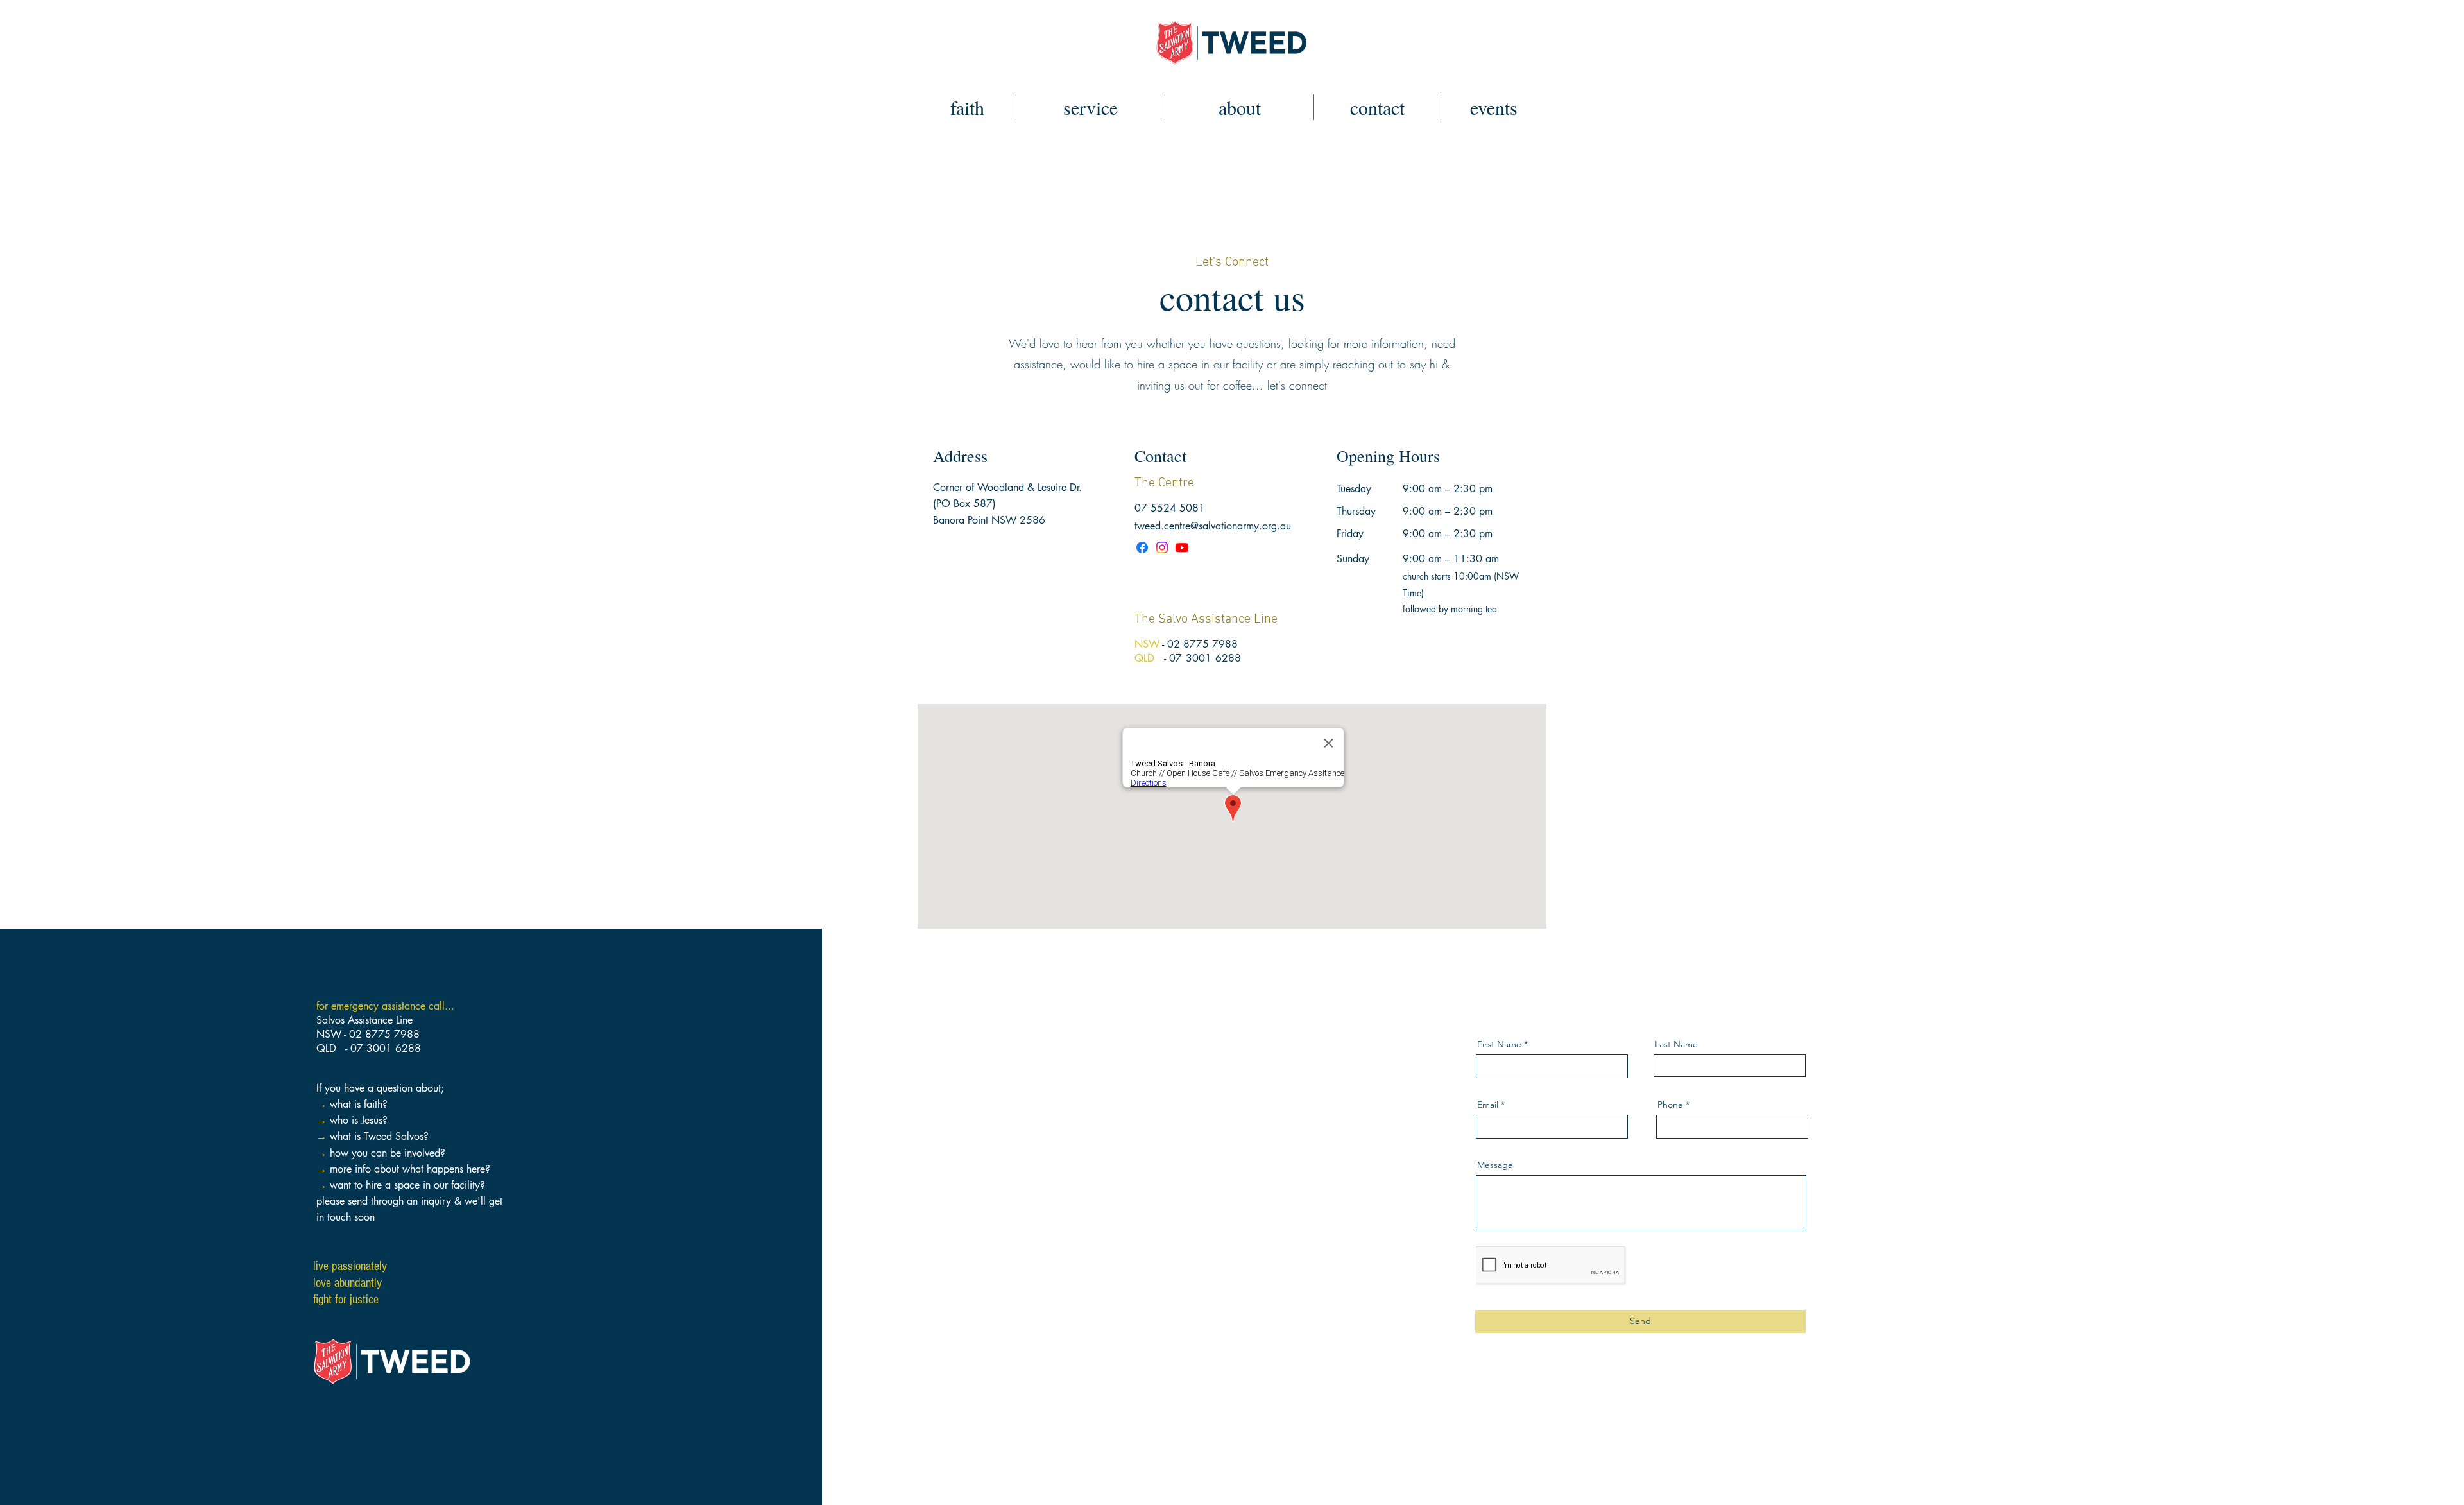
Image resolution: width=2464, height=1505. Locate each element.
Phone (1670, 1105)
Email (1488, 1105)
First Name (1499, 1044)
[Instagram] (1162, 547)
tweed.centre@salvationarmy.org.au (1213, 526)
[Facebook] (1142, 547)
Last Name (1676, 1044)
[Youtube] (1182, 547)
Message (1495, 1165)
